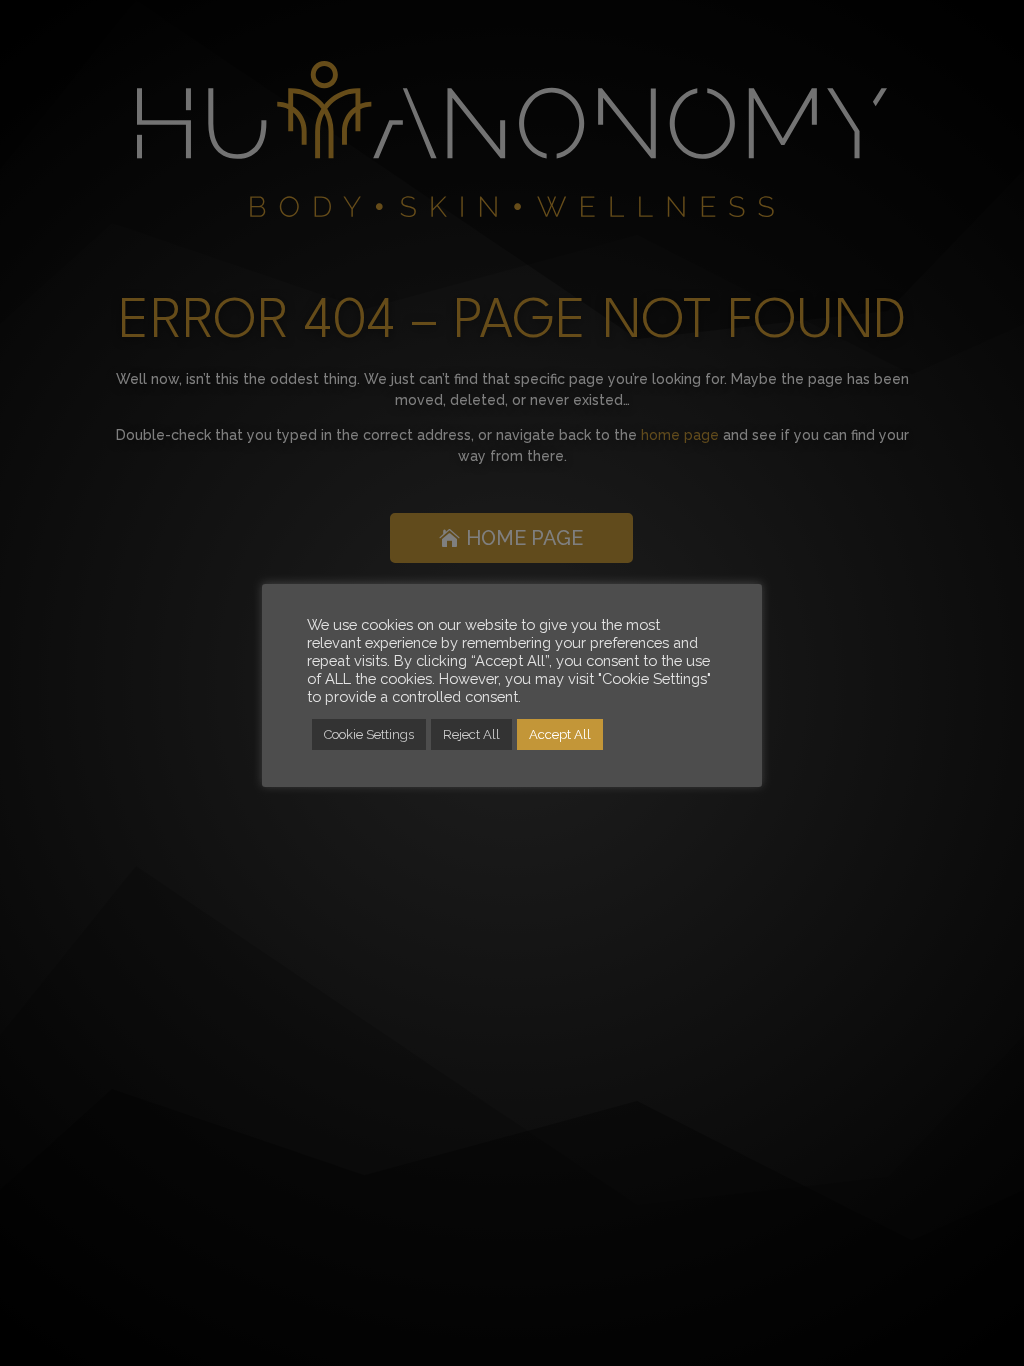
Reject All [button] (471, 734)
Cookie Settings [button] (369, 734)
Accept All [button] (560, 734)
